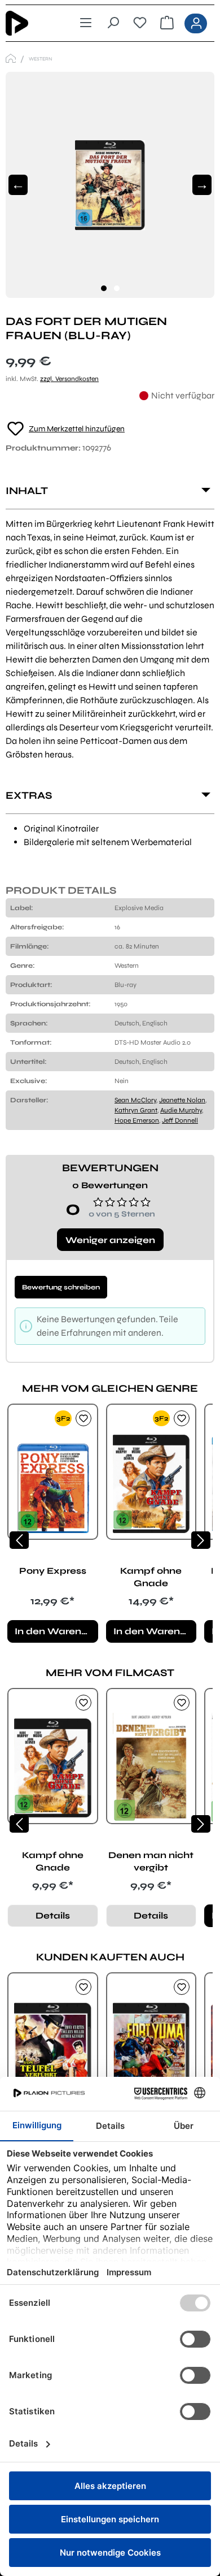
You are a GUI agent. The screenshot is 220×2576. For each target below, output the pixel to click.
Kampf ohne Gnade (151, 1577)
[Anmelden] (196, 23)
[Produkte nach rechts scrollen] (201, 1540)
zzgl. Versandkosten (69, 379)
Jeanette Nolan (182, 1100)
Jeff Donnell (180, 1120)
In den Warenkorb (56, 1631)
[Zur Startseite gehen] (27, 23)
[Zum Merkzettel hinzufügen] (83, 1418)
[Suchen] (113, 23)
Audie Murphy (181, 1110)
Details (53, 1915)
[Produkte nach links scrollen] (19, 1540)
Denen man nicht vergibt (151, 1861)
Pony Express (53, 1571)
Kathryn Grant (136, 1110)
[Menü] (86, 23)
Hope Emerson (137, 1120)
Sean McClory (135, 1100)
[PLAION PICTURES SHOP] (11, 59)
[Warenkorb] (167, 23)
